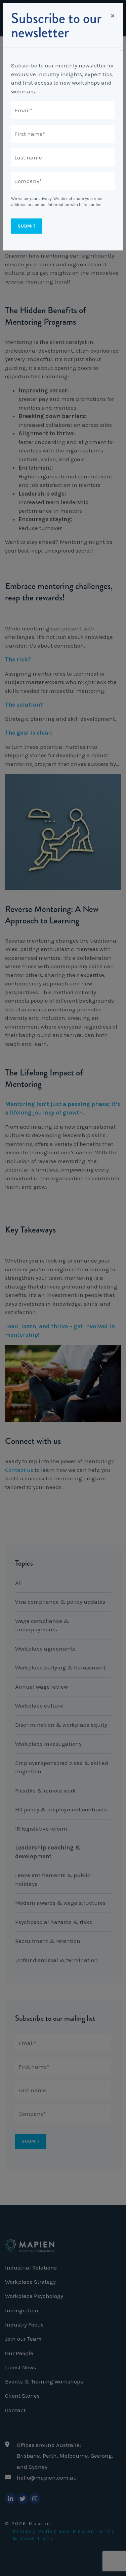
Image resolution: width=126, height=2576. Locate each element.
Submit (27, 226)
